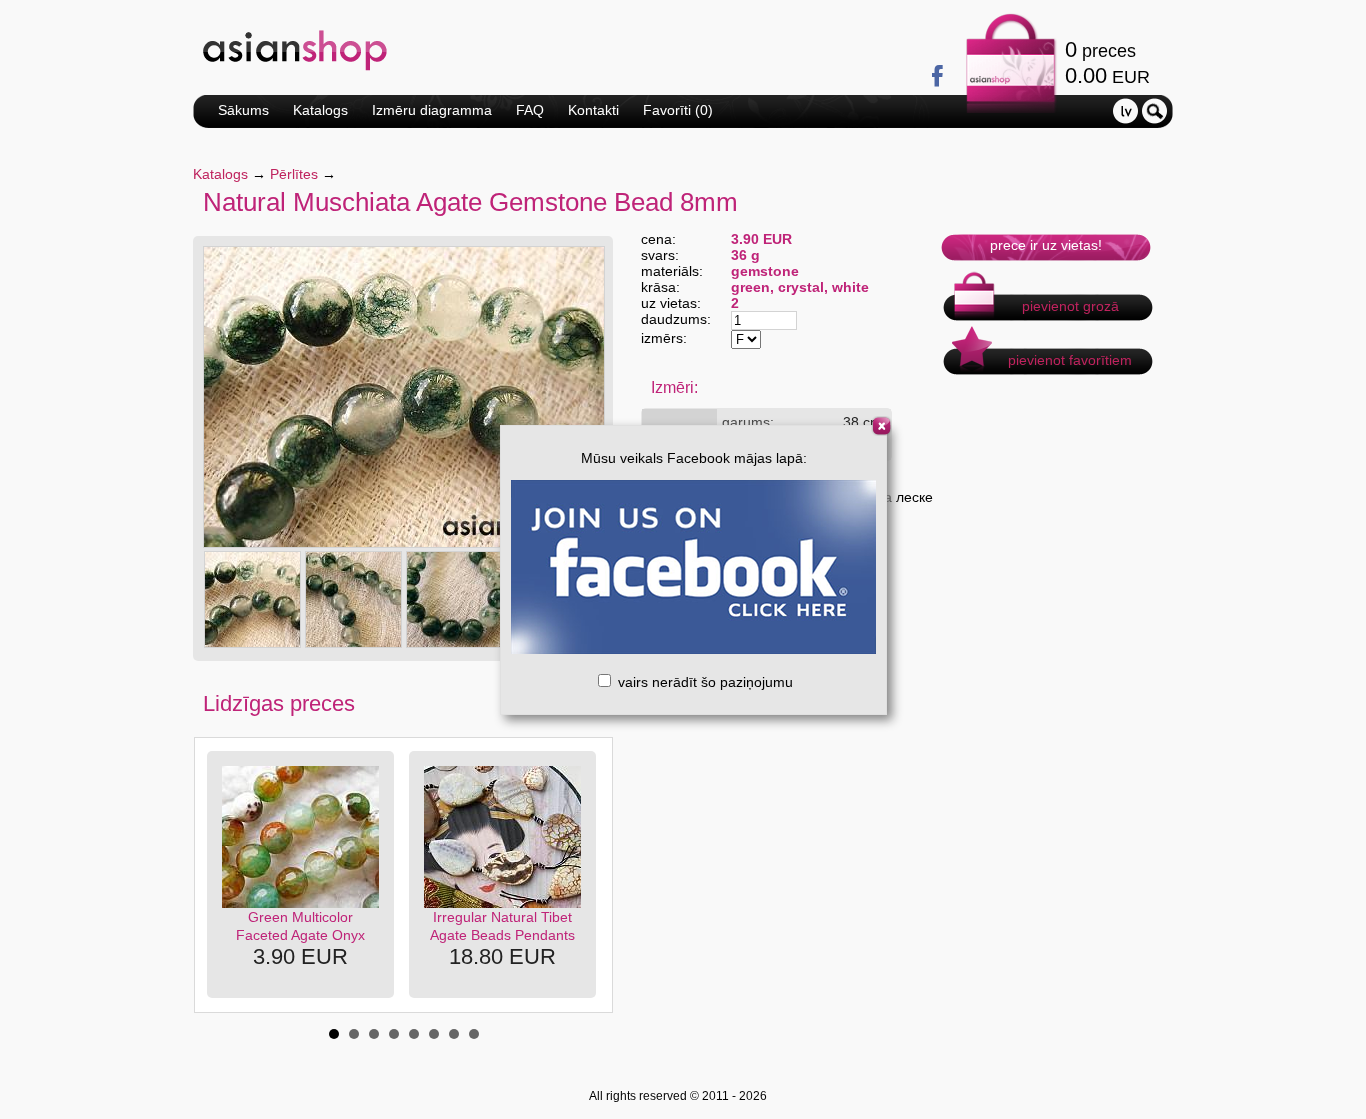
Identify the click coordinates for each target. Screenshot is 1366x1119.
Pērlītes (294, 174)
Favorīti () (678, 110)
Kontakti (593, 110)
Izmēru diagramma (432, 110)
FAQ (530, 110)
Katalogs (320, 110)
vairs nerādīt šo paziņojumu (703, 682)
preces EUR (1107, 62)
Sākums (243, 110)
